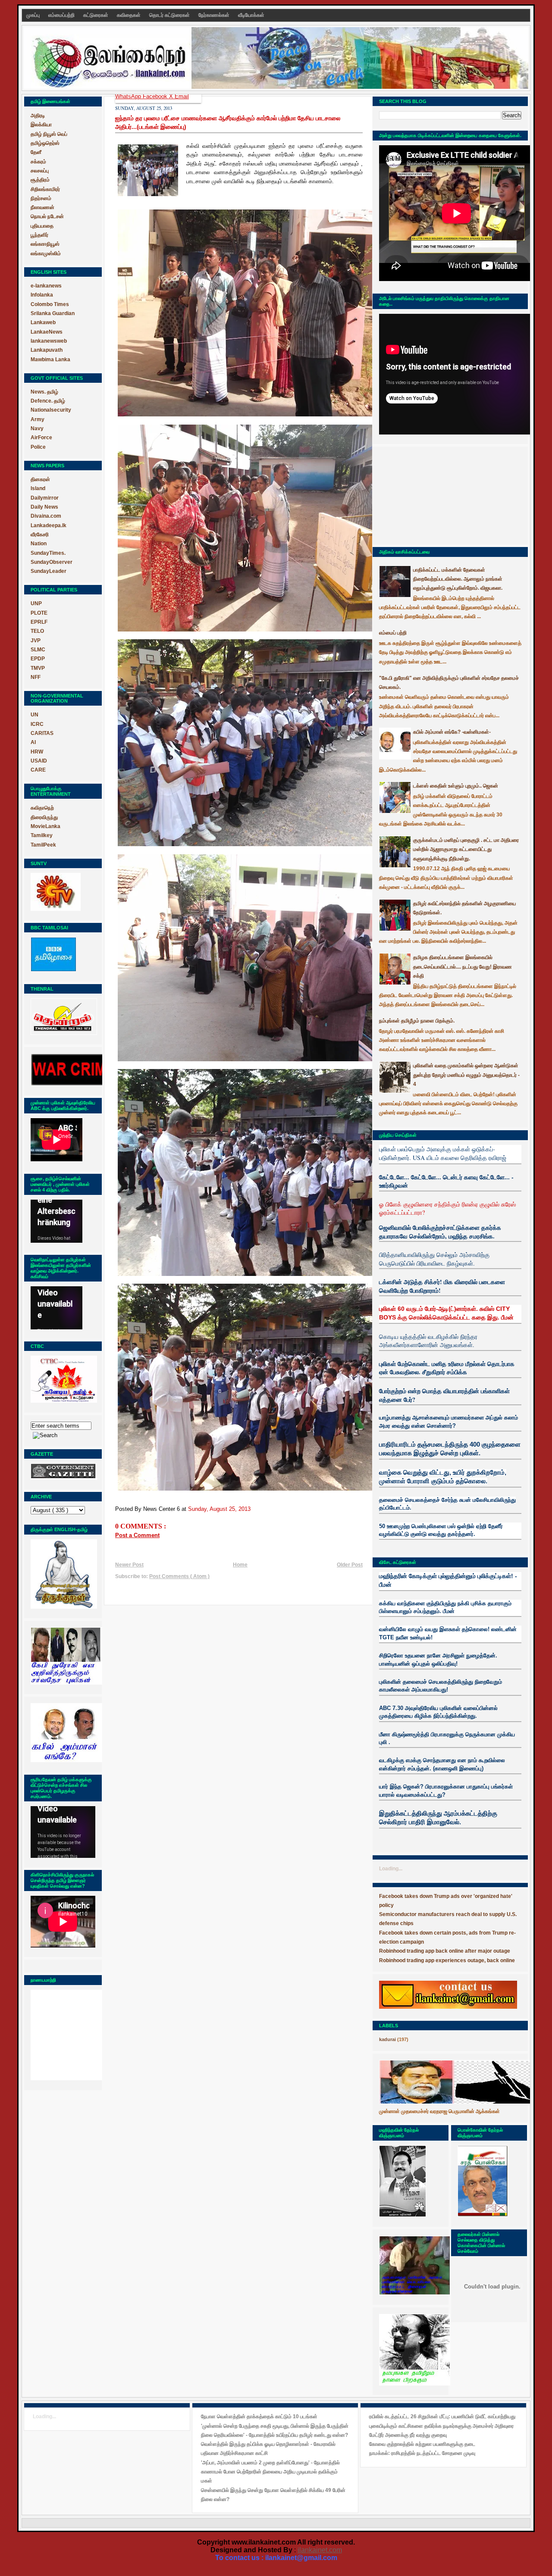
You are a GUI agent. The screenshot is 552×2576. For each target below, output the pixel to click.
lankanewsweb (49, 341)
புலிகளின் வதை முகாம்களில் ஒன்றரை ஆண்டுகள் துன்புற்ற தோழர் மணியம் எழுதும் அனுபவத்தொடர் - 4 (466, 1075)
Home (240, 1565)
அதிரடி (38, 116)
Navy (37, 428)
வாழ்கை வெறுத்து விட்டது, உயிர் (422, 1472)
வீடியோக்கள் (251, 15)
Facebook (156, 96)
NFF (36, 677)
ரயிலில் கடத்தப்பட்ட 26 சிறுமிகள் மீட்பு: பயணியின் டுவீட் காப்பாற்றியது (442, 2417)
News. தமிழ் (44, 392)
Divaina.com (46, 516)
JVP (36, 641)
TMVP (38, 668)
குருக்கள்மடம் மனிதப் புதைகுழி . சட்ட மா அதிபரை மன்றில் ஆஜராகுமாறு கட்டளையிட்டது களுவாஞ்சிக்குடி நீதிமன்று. (466, 849)
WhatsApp (129, 96)
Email (182, 96)
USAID (39, 761)
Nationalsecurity (51, 410)
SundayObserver (52, 562)
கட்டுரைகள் (96, 15)
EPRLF (39, 622)
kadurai (387, 2039)
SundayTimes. (48, 553)
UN (34, 715)
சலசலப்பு (40, 171)
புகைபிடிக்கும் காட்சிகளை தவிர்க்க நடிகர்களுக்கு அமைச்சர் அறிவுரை (441, 2426)
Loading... (391, 1869)
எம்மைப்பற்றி (62, 15)
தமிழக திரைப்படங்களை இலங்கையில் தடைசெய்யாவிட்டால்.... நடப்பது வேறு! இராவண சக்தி (463, 967)
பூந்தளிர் (39, 235)
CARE (38, 770)
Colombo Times (50, 304)
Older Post (350, 1565)
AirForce (41, 438)
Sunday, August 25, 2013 (219, 1509)
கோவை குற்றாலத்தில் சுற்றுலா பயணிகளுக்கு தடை (422, 2444)
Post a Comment (137, 1535)
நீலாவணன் (42, 207)
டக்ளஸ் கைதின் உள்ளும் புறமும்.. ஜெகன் (456, 786)
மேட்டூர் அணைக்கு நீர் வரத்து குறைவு (408, 2435)
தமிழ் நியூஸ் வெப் (49, 134)
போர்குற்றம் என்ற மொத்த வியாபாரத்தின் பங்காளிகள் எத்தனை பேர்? (444, 1395)
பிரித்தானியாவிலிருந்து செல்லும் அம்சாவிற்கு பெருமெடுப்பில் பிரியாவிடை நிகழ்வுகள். (434, 1259)
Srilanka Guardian (53, 313)
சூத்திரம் (40, 180)
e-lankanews (46, 286)
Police (38, 447)
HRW (37, 752)
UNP (36, 603)
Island (38, 488)
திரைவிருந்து (44, 817)
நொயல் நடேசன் (47, 216)
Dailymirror (45, 498)
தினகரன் (40, 479)
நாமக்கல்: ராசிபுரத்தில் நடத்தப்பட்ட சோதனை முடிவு (422, 2453)
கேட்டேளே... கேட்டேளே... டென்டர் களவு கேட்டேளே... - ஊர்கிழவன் (446, 1181)
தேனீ (36, 152)
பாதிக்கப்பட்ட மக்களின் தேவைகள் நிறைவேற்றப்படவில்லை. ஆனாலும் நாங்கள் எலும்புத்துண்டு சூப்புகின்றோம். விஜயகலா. (458, 579)
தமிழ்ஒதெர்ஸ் (45, 143)
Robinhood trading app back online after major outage (445, 1951)
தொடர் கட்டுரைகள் (170, 15)
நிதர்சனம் (41, 198)
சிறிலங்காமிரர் (45, 189)
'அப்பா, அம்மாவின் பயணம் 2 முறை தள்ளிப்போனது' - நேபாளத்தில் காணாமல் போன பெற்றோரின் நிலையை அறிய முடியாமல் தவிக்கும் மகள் (270, 2472)
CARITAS (42, 733)
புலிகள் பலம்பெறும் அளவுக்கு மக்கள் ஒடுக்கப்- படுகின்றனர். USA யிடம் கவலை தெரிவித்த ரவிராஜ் (443, 1153)
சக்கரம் (38, 162)
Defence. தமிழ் (48, 401)
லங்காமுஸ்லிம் (46, 253)
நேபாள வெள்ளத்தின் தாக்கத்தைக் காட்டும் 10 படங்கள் (259, 2417)
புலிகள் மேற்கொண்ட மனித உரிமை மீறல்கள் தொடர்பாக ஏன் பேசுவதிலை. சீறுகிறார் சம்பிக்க (447, 1368)
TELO (37, 631)
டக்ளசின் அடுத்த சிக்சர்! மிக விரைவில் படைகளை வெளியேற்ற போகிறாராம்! (442, 1286)
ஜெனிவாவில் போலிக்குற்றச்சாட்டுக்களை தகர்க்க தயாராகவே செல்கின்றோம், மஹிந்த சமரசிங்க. (440, 1232)
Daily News (44, 507)
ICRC (37, 724)
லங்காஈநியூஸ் (45, 244)
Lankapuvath (47, 350)
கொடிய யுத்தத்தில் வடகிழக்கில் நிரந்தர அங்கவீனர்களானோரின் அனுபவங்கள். (428, 1341)
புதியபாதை (42, 226)
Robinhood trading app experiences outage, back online (447, 1960)
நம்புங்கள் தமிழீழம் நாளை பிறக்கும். (417, 1021)
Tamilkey (42, 835)
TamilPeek (43, 845)
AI (33, 742)
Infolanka (42, 295)
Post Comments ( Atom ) (179, 1576)
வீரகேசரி (40, 535)
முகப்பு (34, 15)
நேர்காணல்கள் (215, 15)
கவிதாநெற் (42, 808)
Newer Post (129, 1565)
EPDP (38, 659)
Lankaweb (43, 322)
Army (38, 419)
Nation (39, 544)
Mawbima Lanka (50, 360)
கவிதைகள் (129, 15)
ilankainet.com (320, 2550)
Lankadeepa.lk (49, 525)
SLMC (38, 650)
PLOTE (39, 613)
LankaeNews (47, 332)
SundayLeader (49, 571)
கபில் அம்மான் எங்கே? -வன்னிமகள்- (452, 732)
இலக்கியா (41, 125)
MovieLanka (45, 826)
